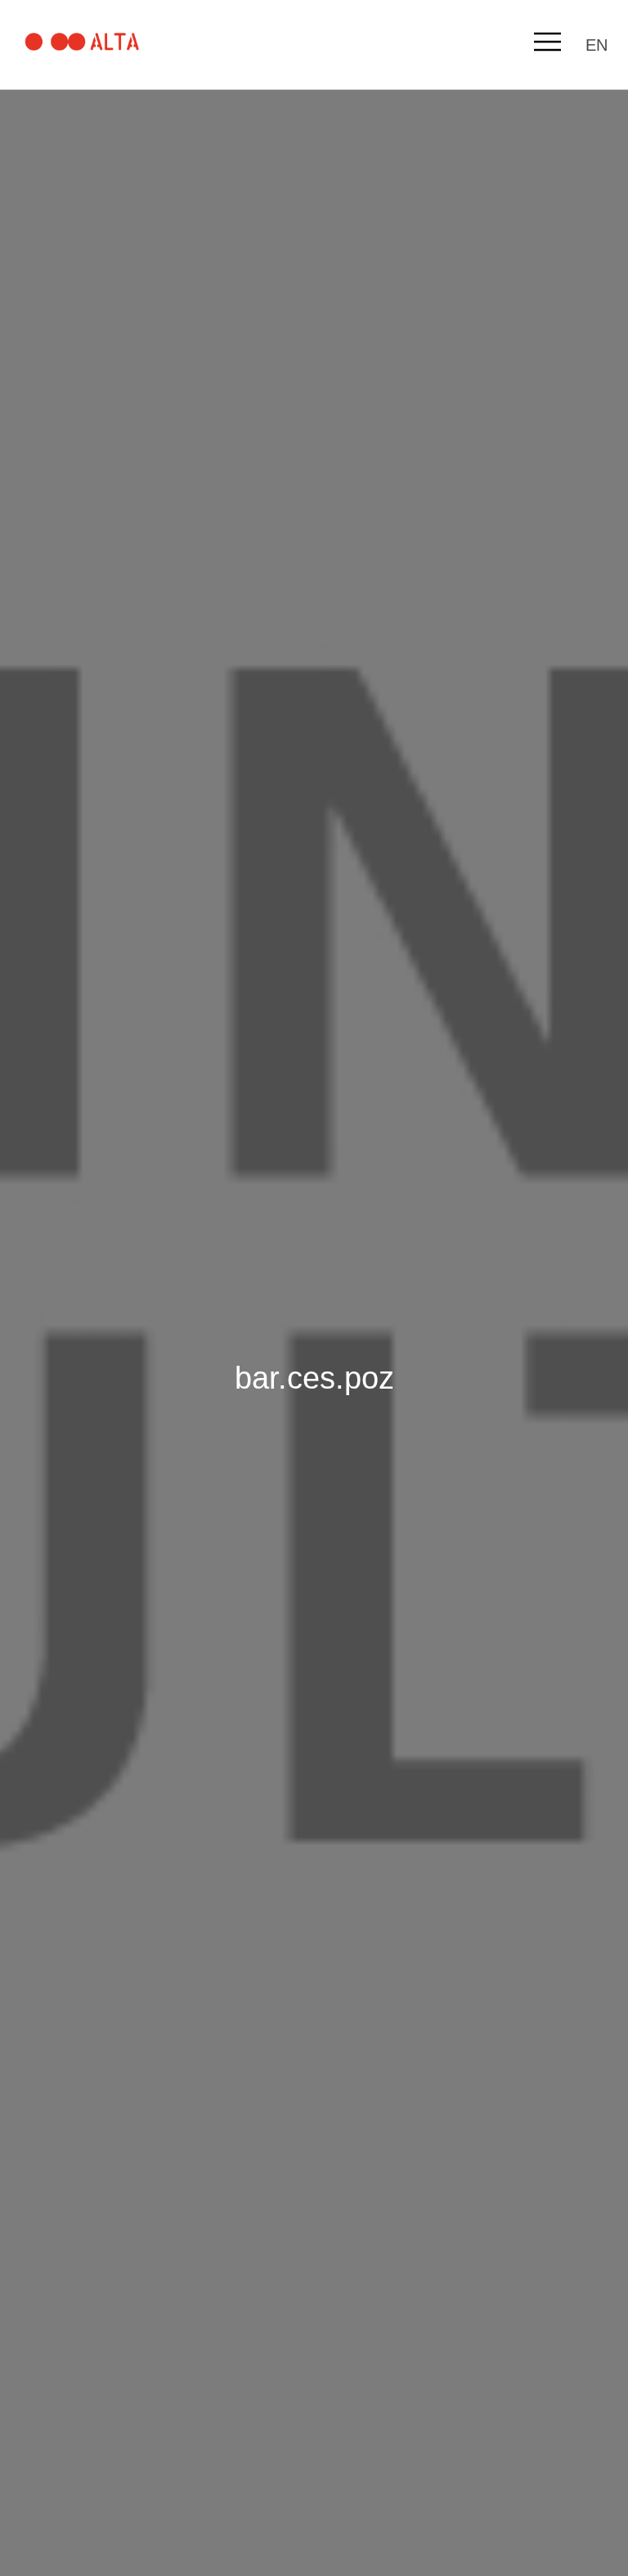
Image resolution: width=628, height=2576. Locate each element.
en (597, 45)
